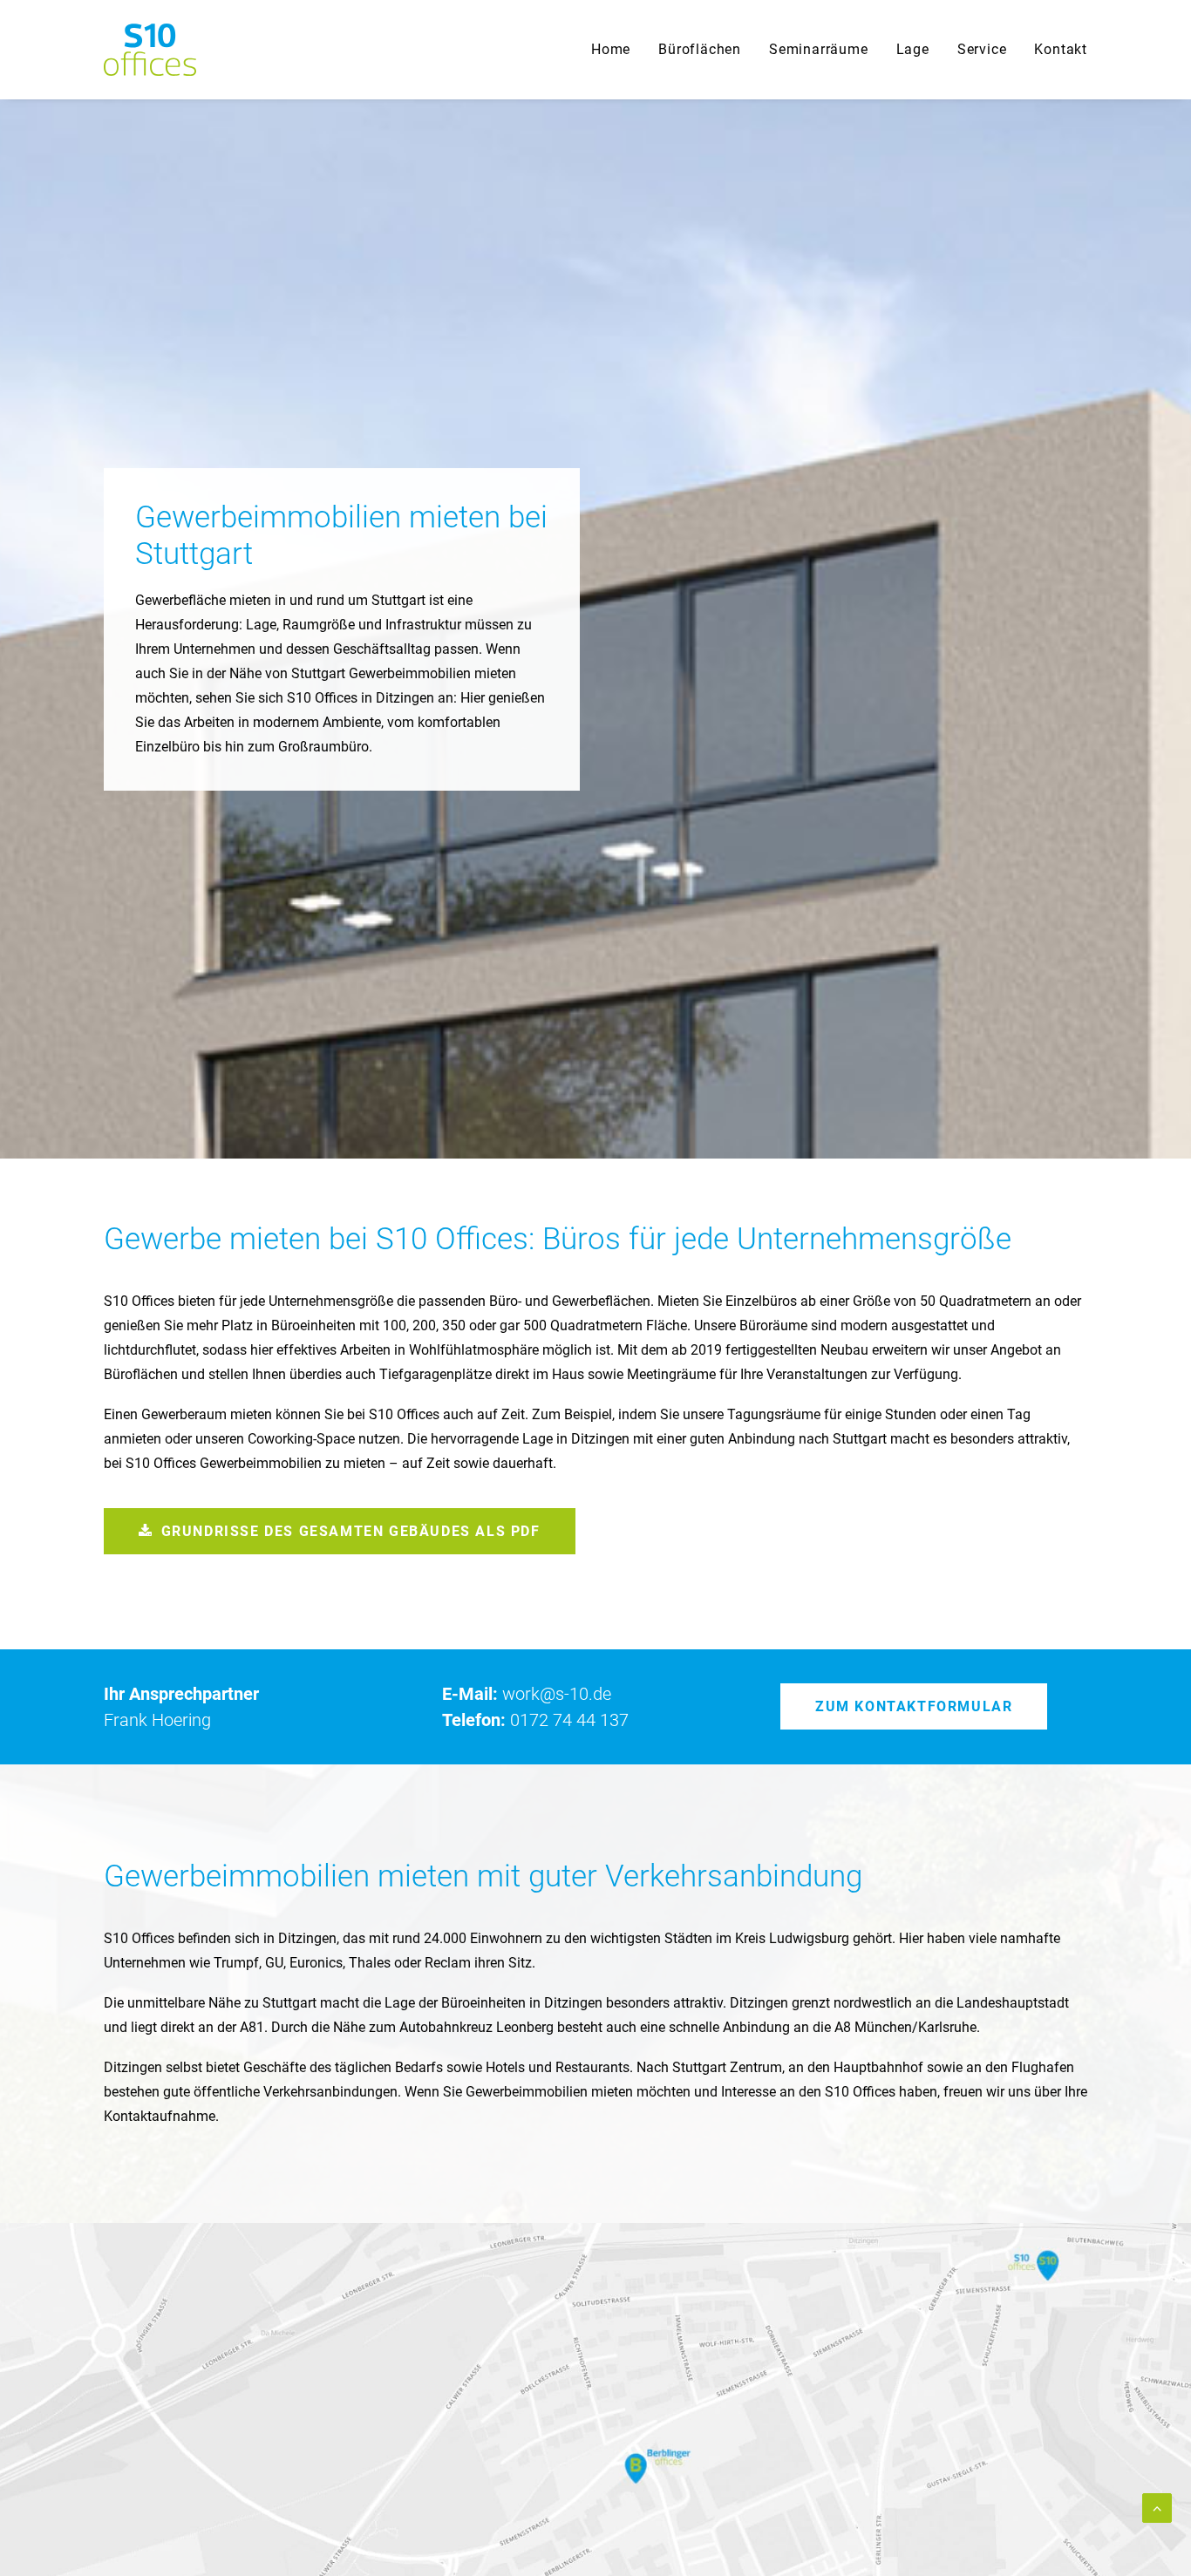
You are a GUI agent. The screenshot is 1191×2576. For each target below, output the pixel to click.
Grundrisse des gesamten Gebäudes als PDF (351, 1531)
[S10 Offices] (150, 50)
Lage (913, 49)
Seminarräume (819, 49)
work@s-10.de (557, 1694)
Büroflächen (700, 49)
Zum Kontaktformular (914, 1706)
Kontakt (1061, 49)
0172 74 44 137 (569, 1720)
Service (982, 49)
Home (611, 49)
